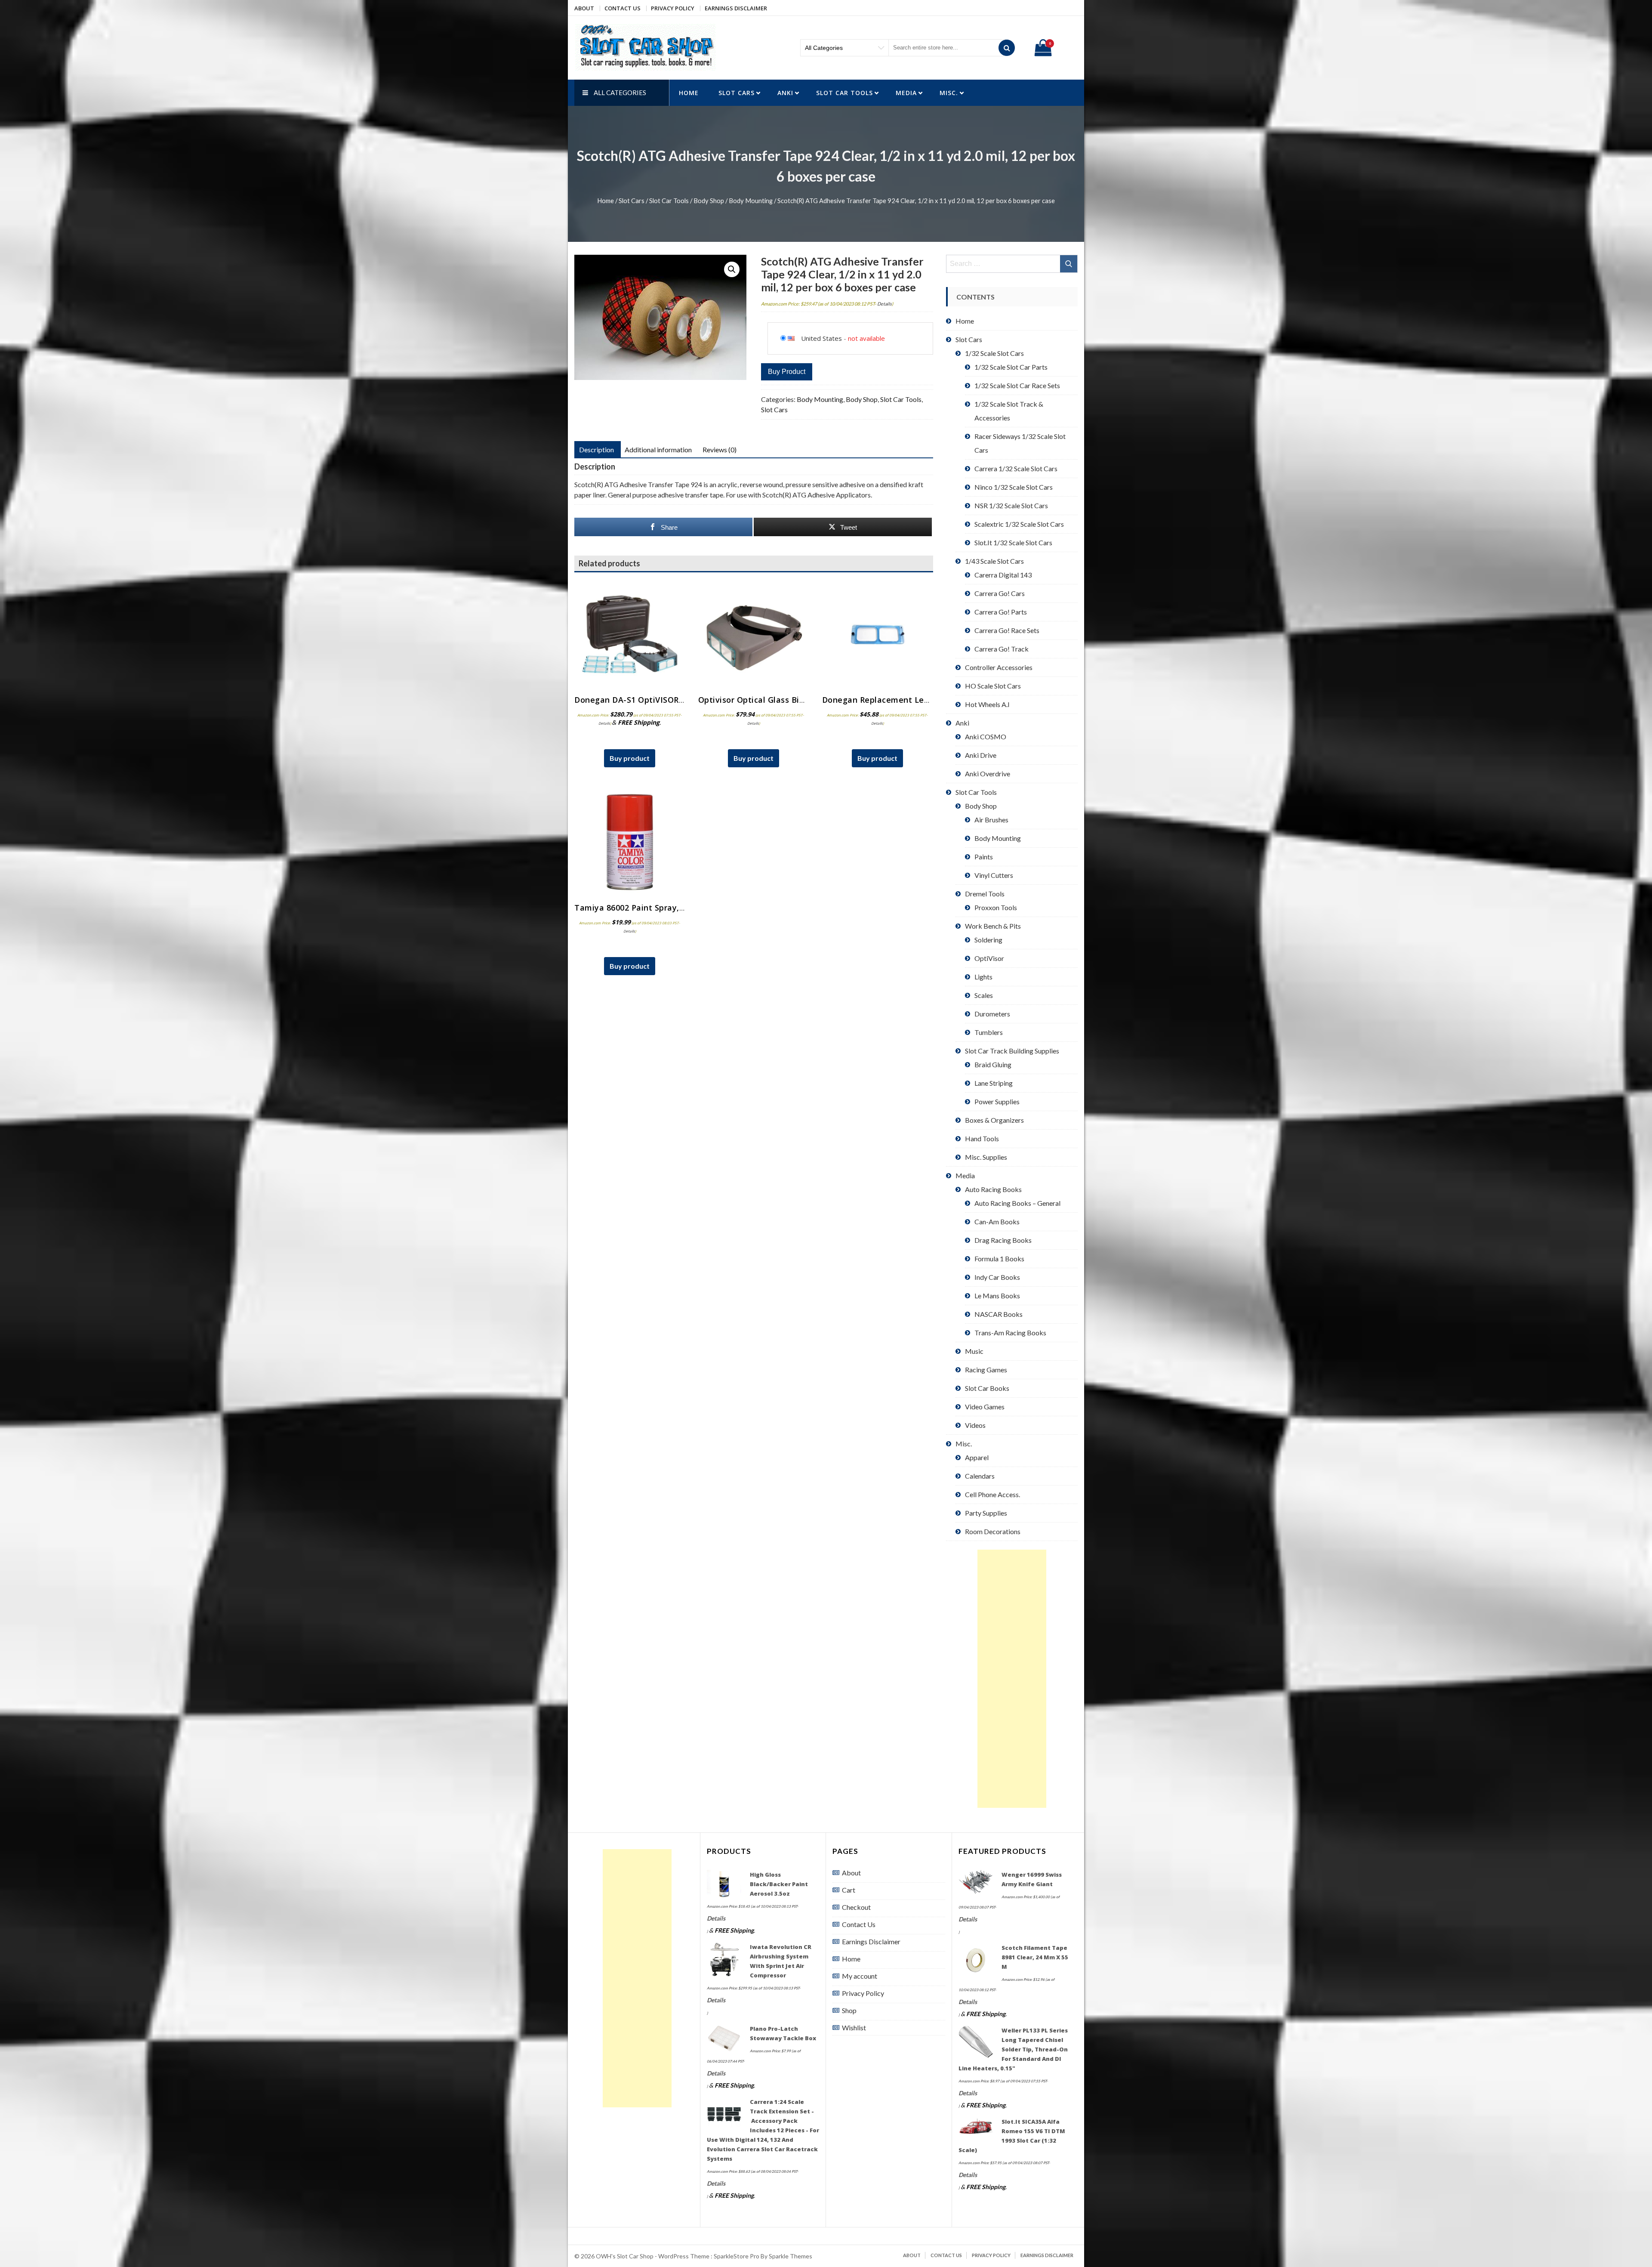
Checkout (856, 1907)
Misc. (949, 93)
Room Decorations (993, 1531)
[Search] (1007, 48)
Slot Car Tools (844, 93)
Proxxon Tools (996, 907)
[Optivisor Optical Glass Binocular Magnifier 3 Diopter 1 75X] (754, 634)
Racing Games (986, 1370)
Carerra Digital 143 (1003, 575)
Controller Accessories (999, 667)
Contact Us (623, 8)
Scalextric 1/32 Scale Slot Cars (1019, 524)
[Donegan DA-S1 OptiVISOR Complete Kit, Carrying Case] (630, 634)
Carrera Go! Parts (1001, 612)
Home (689, 93)
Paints (984, 857)
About (584, 8)
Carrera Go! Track (1002, 649)
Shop (849, 2010)
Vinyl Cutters (994, 875)
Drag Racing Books (1003, 1240)
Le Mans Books (997, 1296)
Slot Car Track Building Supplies (1012, 1051)
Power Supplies (997, 1101)
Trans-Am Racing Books (1010, 1333)
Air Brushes (991, 820)
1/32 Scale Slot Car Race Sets (1017, 385)
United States (821, 338)
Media (906, 93)
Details (885, 304)
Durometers (992, 1014)
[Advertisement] (1012, 1679)
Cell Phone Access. (992, 1494)
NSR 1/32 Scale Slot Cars (1011, 505)
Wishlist (854, 2028)
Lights (983, 977)
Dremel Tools (985, 894)
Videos (975, 1425)
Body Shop (709, 201)
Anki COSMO (986, 737)
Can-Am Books (997, 1222)
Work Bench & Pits (993, 926)
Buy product (787, 372)
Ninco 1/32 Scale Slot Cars (1014, 487)
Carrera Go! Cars (1000, 593)
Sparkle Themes (791, 2256)
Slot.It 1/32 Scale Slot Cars (1013, 542)
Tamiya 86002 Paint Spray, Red (635, 908)
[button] (732, 269)
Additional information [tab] (658, 449)
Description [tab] (596, 449)
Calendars (980, 1476)
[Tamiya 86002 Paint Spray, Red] (630, 842)
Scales (984, 995)
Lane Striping (994, 1083)
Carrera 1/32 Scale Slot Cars (1016, 468)
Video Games (985, 1407)
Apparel (977, 1457)
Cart (849, 1890)
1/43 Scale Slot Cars (994, 561)
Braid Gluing (993, 1064)
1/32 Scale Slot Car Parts (1011, 367)
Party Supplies (986, 1513)
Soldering (988, 940)
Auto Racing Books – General (1017, 1203)
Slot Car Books (987, 1388)
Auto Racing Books (993, 1189)
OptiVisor (989, 958)
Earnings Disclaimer (736, 8)
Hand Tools (982, 1138)
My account (860, 1976)
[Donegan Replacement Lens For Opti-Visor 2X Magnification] (878, 634)
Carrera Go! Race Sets (1007, 630)
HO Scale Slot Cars (993, 686)
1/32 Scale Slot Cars (994, 353)
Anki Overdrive (988, 774)
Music (974, 1351)
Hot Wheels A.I (987, 704)
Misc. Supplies (986, 1157)
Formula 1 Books (999, 1259)
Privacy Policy (673, 8)
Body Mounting (751, 201)
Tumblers (989, 1032)
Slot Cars (737, 93)
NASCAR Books (999, 1314)
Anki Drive (981, 755)
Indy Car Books (997, 1277)
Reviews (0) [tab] (720, 449)
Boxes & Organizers (994, 1120)
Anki (785, 93)
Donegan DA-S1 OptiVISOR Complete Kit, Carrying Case (684, 700)
